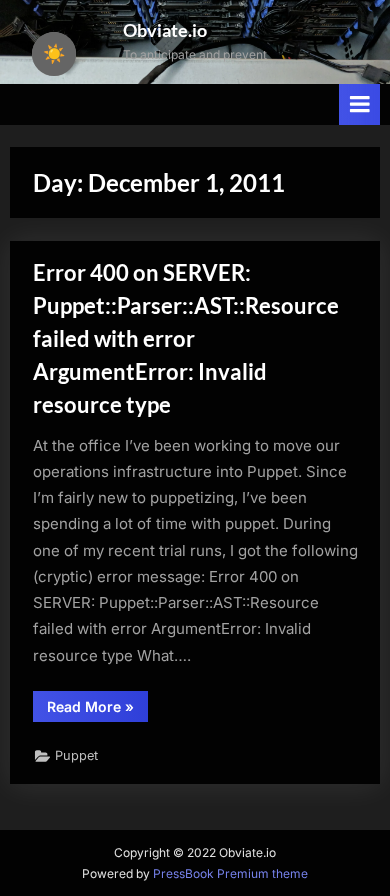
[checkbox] (54, 54)
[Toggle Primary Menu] (360, 104)
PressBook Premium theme (230, 873)
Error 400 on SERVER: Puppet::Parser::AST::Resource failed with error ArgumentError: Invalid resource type (186, 338)
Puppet (76, 755)
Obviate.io (165, 30)
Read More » (97, 709)
